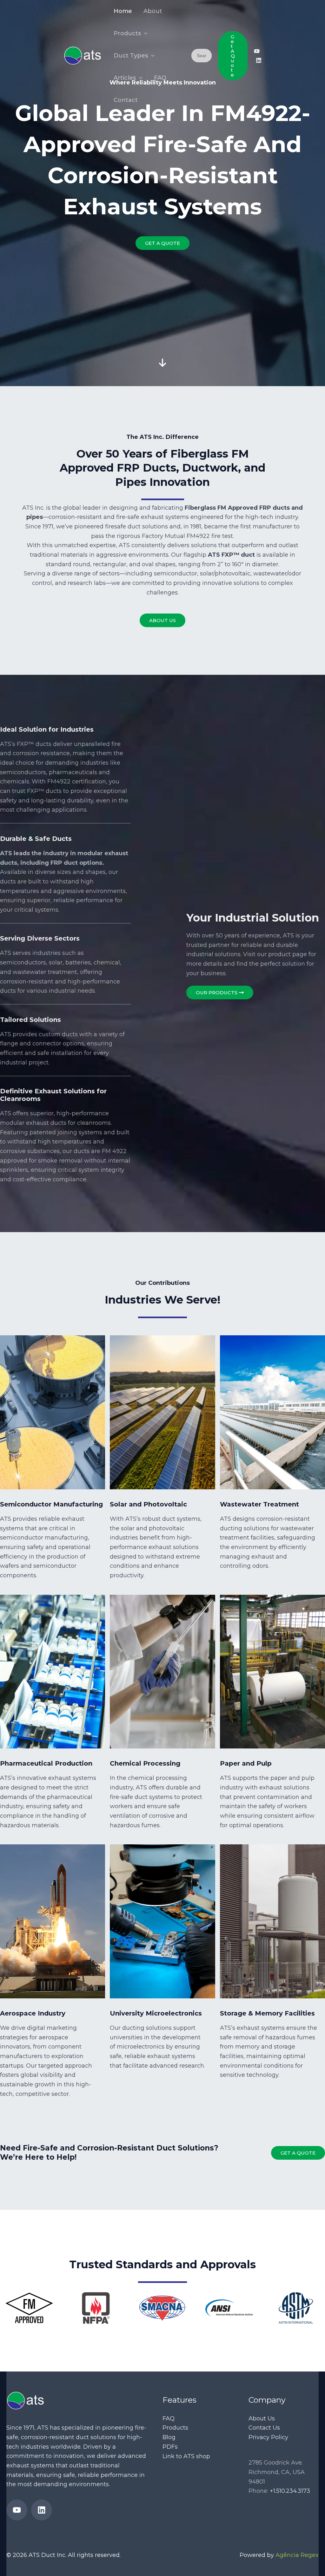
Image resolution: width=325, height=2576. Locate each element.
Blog (169, 2437)
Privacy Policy (268, 2437)
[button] (144, 33)
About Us (262, 2418)
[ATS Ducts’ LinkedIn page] (259, 60)
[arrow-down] (162, 318)
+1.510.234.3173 (290, 2491)
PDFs (170, 2447)
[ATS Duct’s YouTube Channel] (257, 51)
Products (175, 2428)
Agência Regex (297, 2555)
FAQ (169, 2418)
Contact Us (264, 2428)
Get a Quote (298, 2153)
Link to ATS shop (186, 2456)
